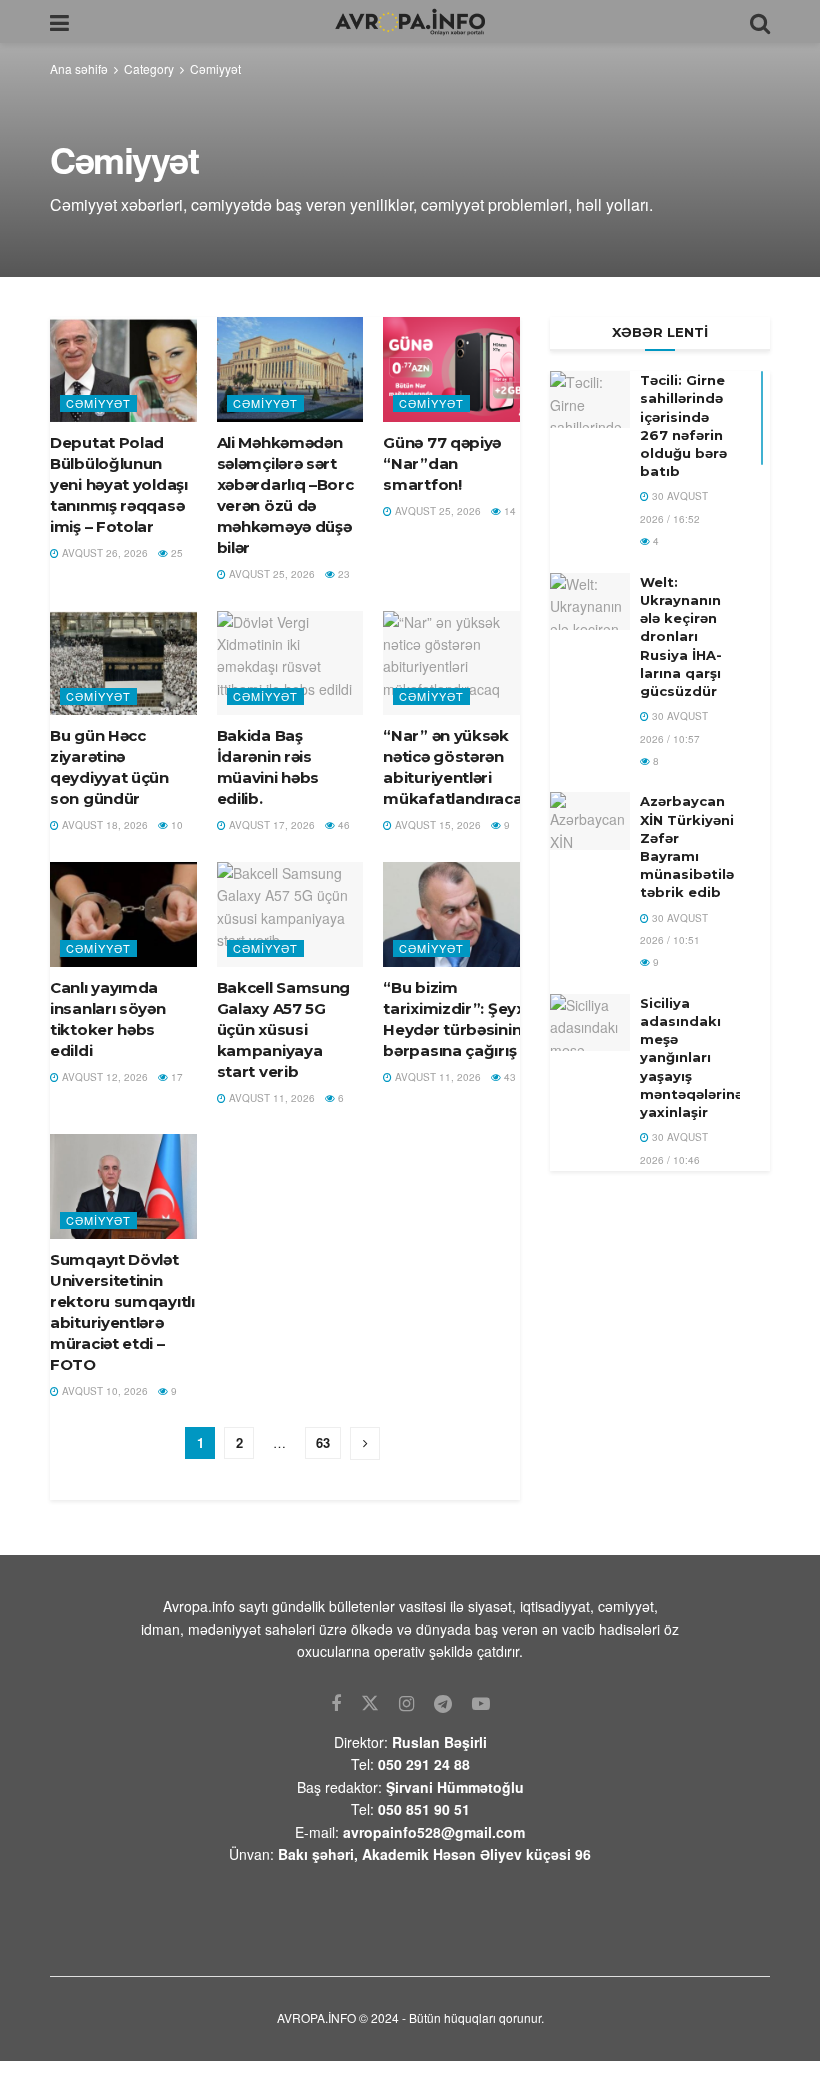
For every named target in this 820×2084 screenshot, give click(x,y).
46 (342, 825)
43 (508, 1077)
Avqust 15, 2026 (436, 825)
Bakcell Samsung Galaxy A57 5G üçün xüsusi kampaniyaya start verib (284, 1029)
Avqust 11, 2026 (270, 1098)
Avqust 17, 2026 (270, 825)
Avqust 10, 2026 (103, 1391)
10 (175, 825)
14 (508, 511)
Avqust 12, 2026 (103, 1077)
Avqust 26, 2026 (103, 553)
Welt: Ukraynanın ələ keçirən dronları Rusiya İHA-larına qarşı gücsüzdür (681, 636)
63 (323, 1442)
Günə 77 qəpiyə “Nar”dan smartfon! (442, 463)
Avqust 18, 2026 (103, 825)
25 (175, 553)
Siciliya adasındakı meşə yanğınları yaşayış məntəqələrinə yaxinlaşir (691, 1057)
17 (175, 1077)
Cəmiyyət (215, 68)
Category (149, 68)
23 (342, 574)
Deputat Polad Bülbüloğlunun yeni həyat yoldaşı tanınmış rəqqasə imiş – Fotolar (119, 484)
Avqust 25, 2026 (270, 574)
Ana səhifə (79, 68)
